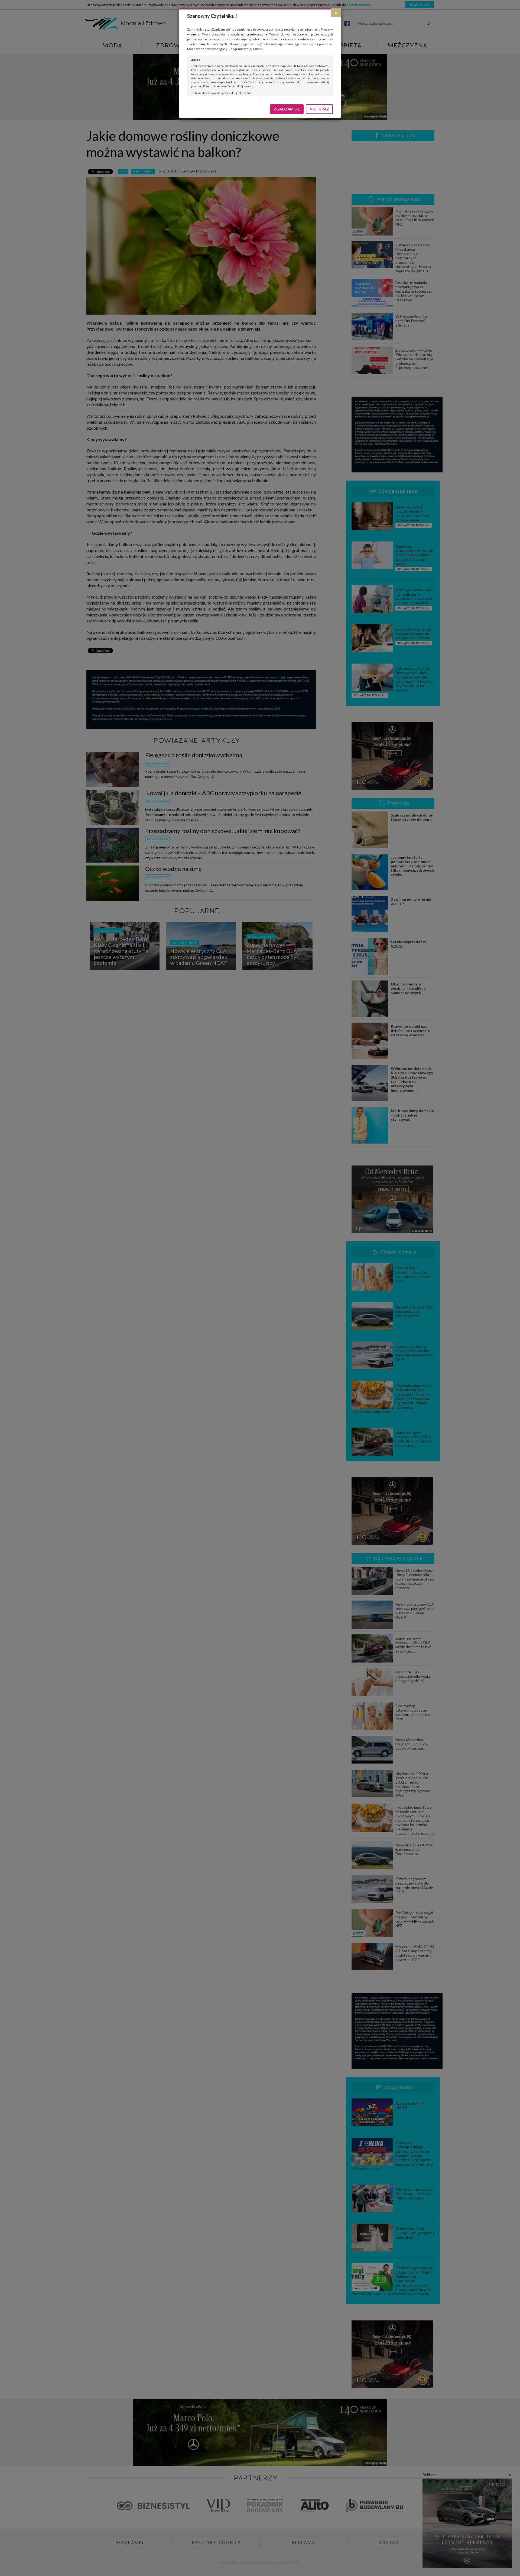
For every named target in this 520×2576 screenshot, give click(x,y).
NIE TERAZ (319, 109)
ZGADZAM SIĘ (287, 109)
